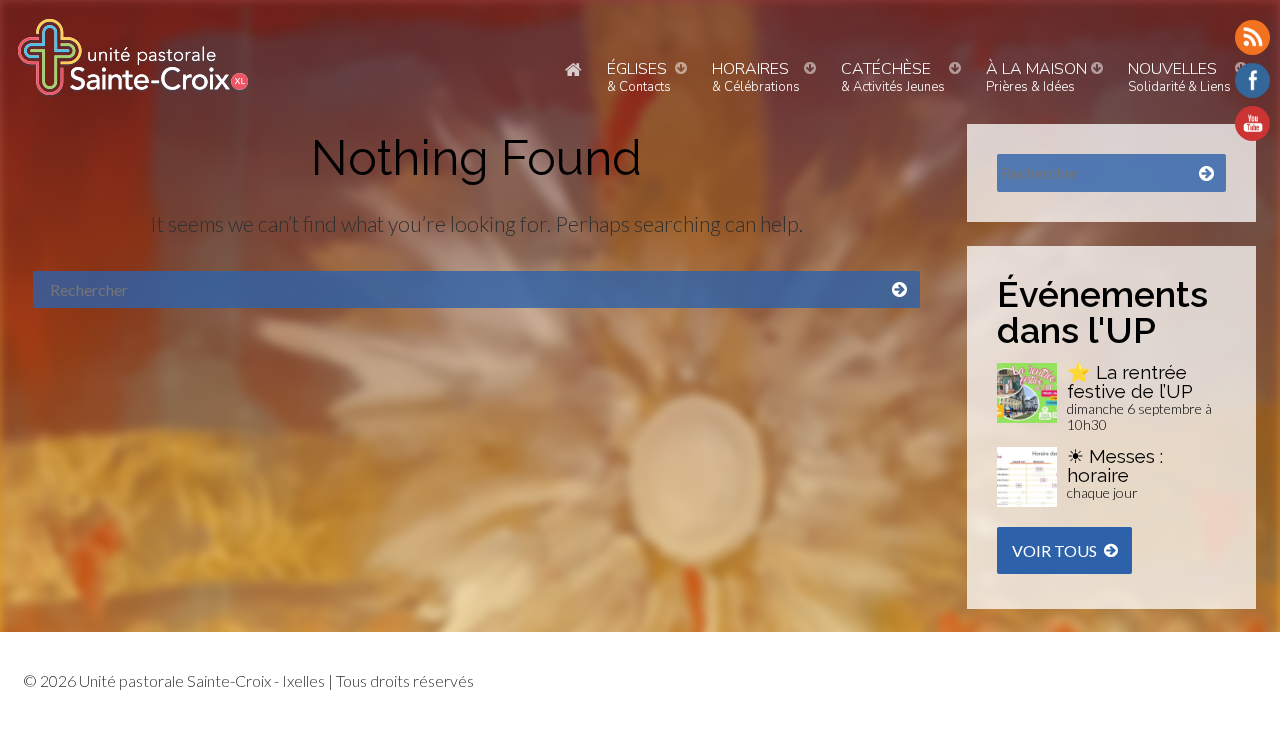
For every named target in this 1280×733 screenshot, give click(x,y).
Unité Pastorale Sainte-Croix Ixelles (133, 57)
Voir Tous (1054, 550)
